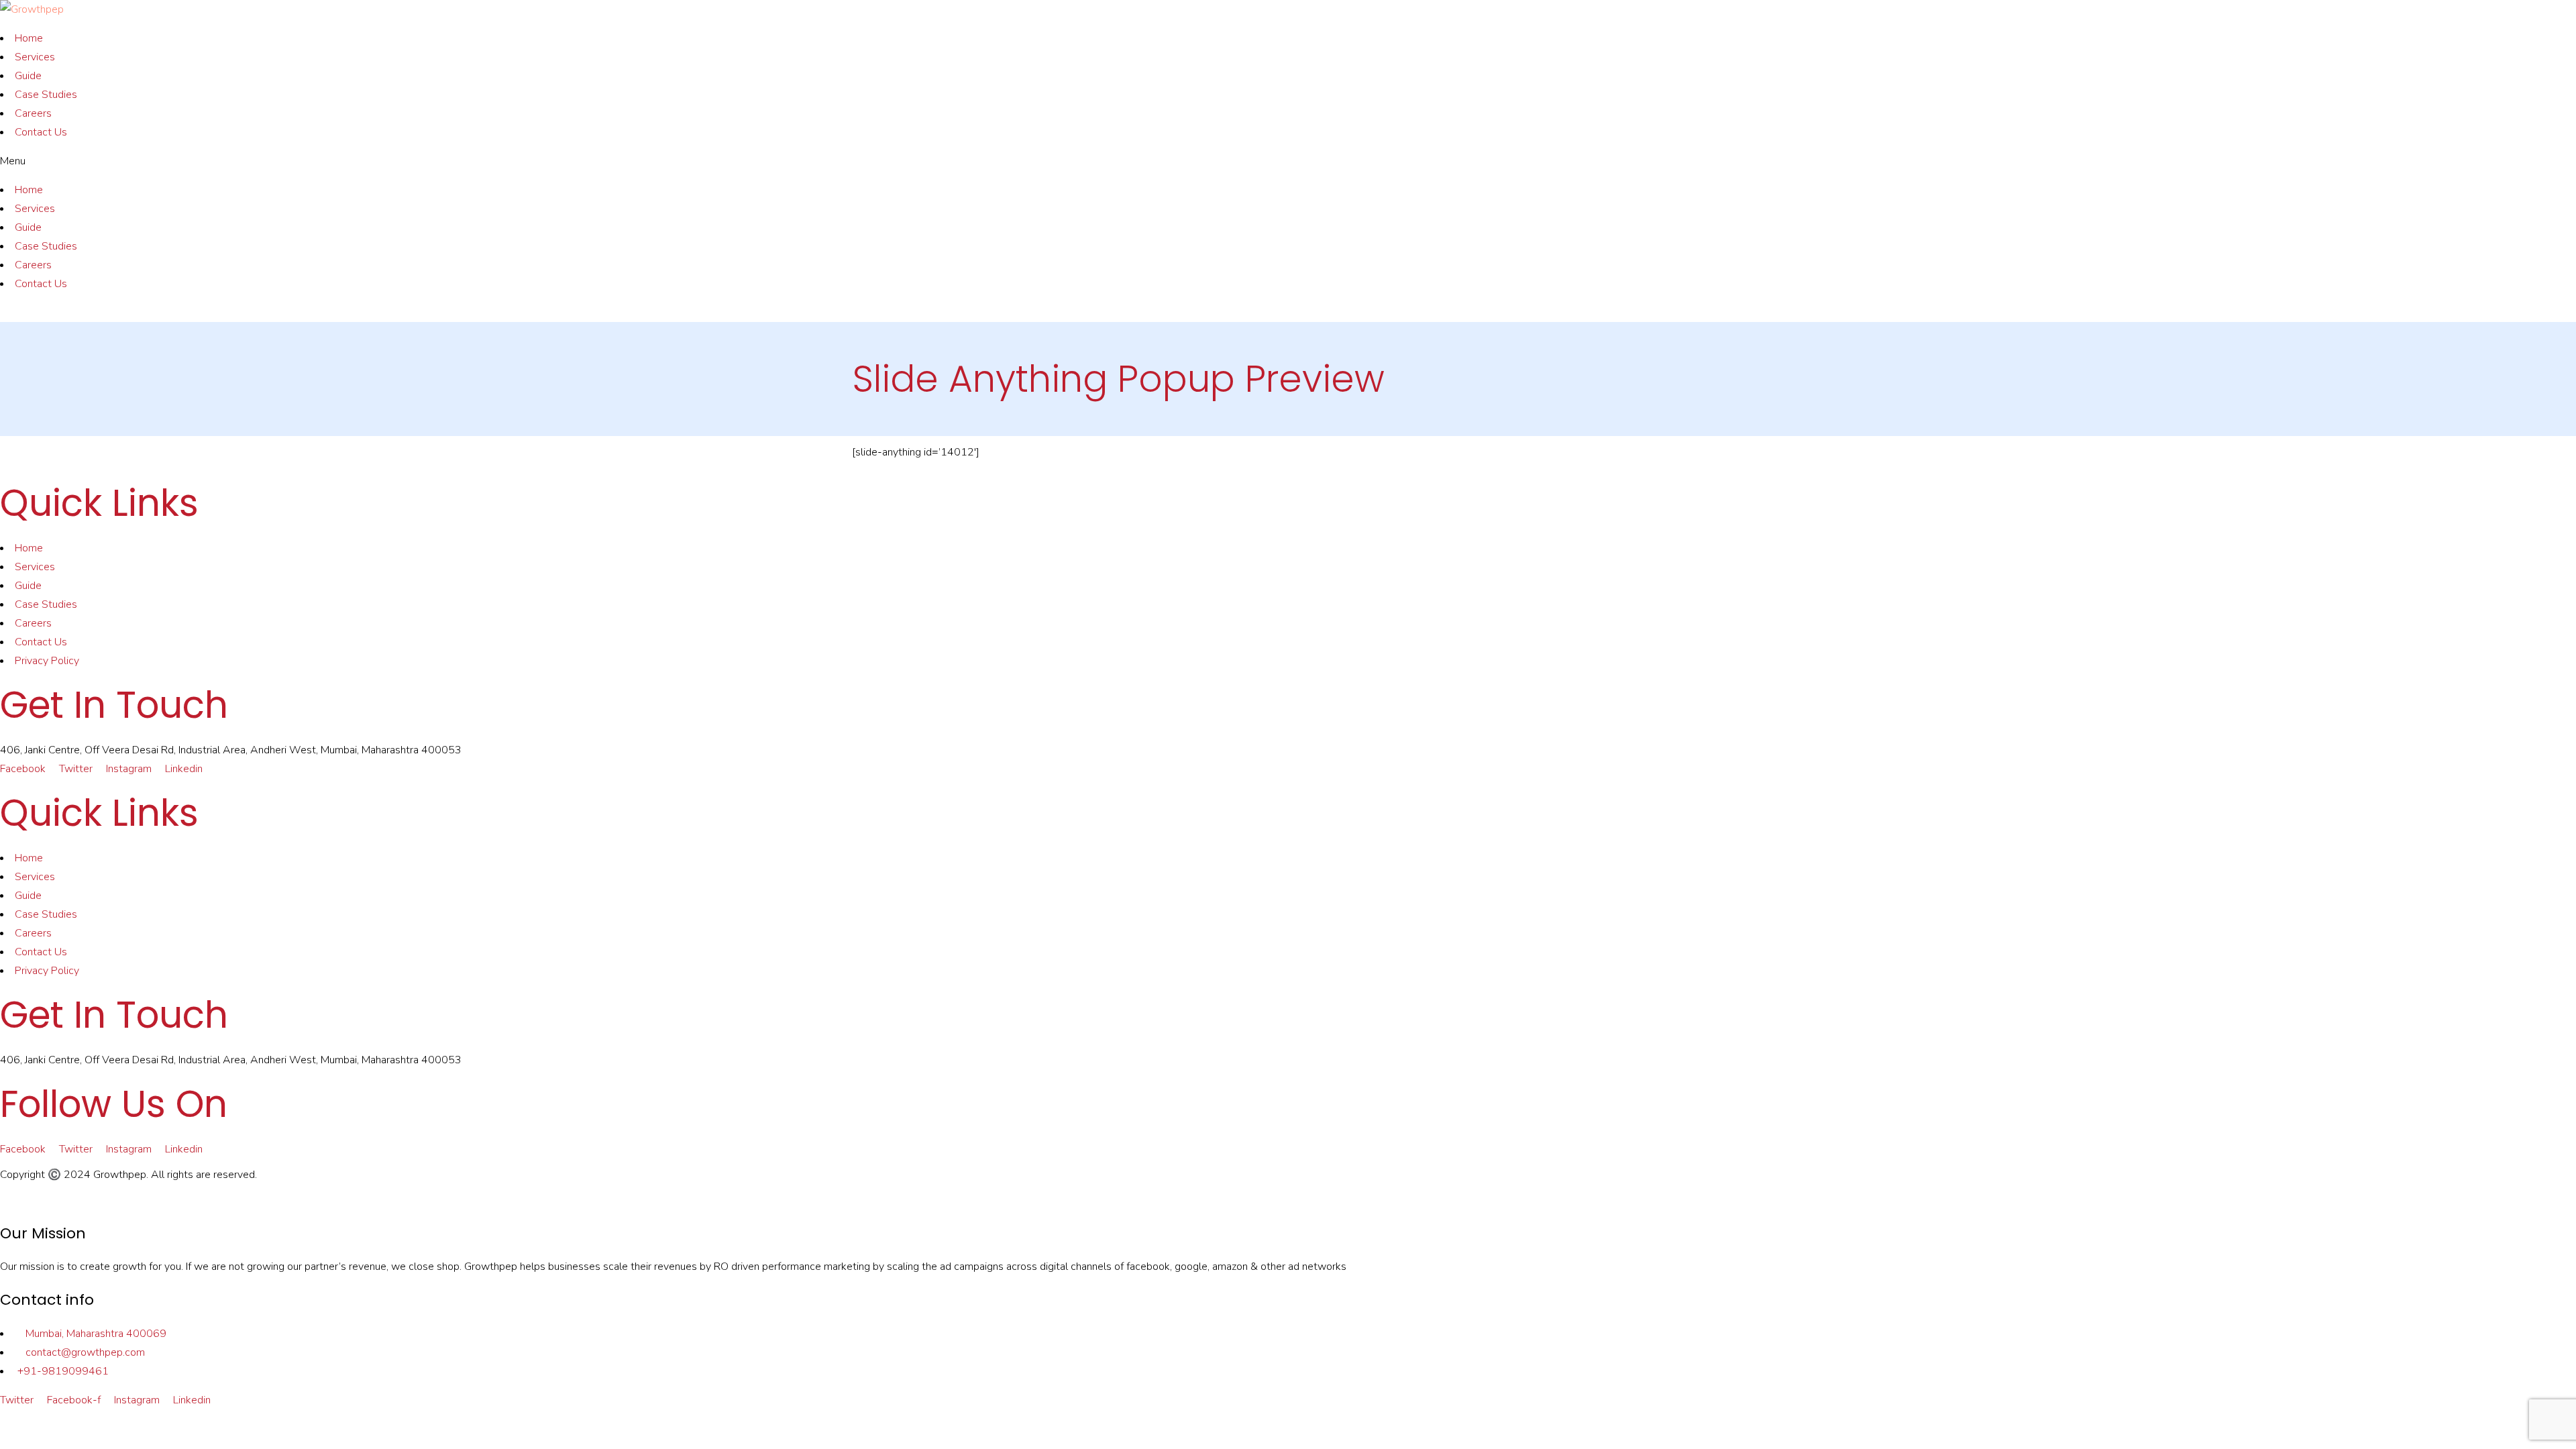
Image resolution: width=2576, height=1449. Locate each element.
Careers (33, 113)
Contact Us (41, 132)
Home (29, 38)
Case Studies (46, 95)
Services (35, 57)
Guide (28, 76)
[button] (1288, 161)
